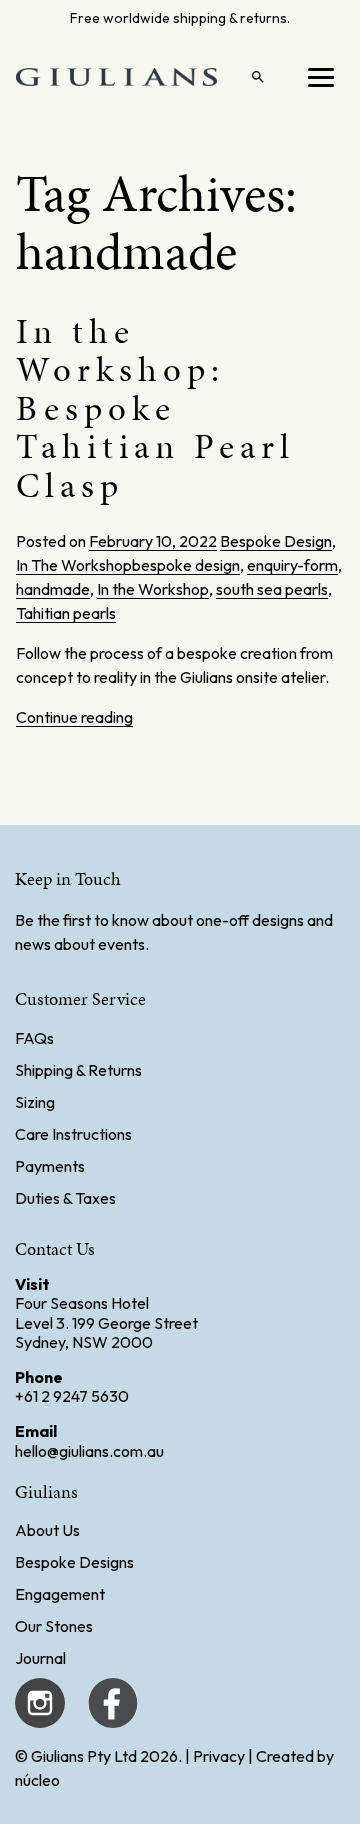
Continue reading (74, 717)
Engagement (60, 1594)
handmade (53, 589)
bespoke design (186, 565)
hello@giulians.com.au (89, 1451)
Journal (40, 1658)
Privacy (219, 1756)
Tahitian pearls (66, 613)
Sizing (35, 1102)
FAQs (34, 1038)
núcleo (37, 1780)
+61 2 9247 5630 (72, 1396)
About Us (47, 1530)
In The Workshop (74, 565)
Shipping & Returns (78, 1070)
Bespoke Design (276, 541)
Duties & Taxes (65, 1198)
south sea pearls (272, 589)
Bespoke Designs (74, 1562)
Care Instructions (73, 1134)
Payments (50, 1166)
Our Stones (54, 1626)
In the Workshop (153, 589)
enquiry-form (292, 565)
